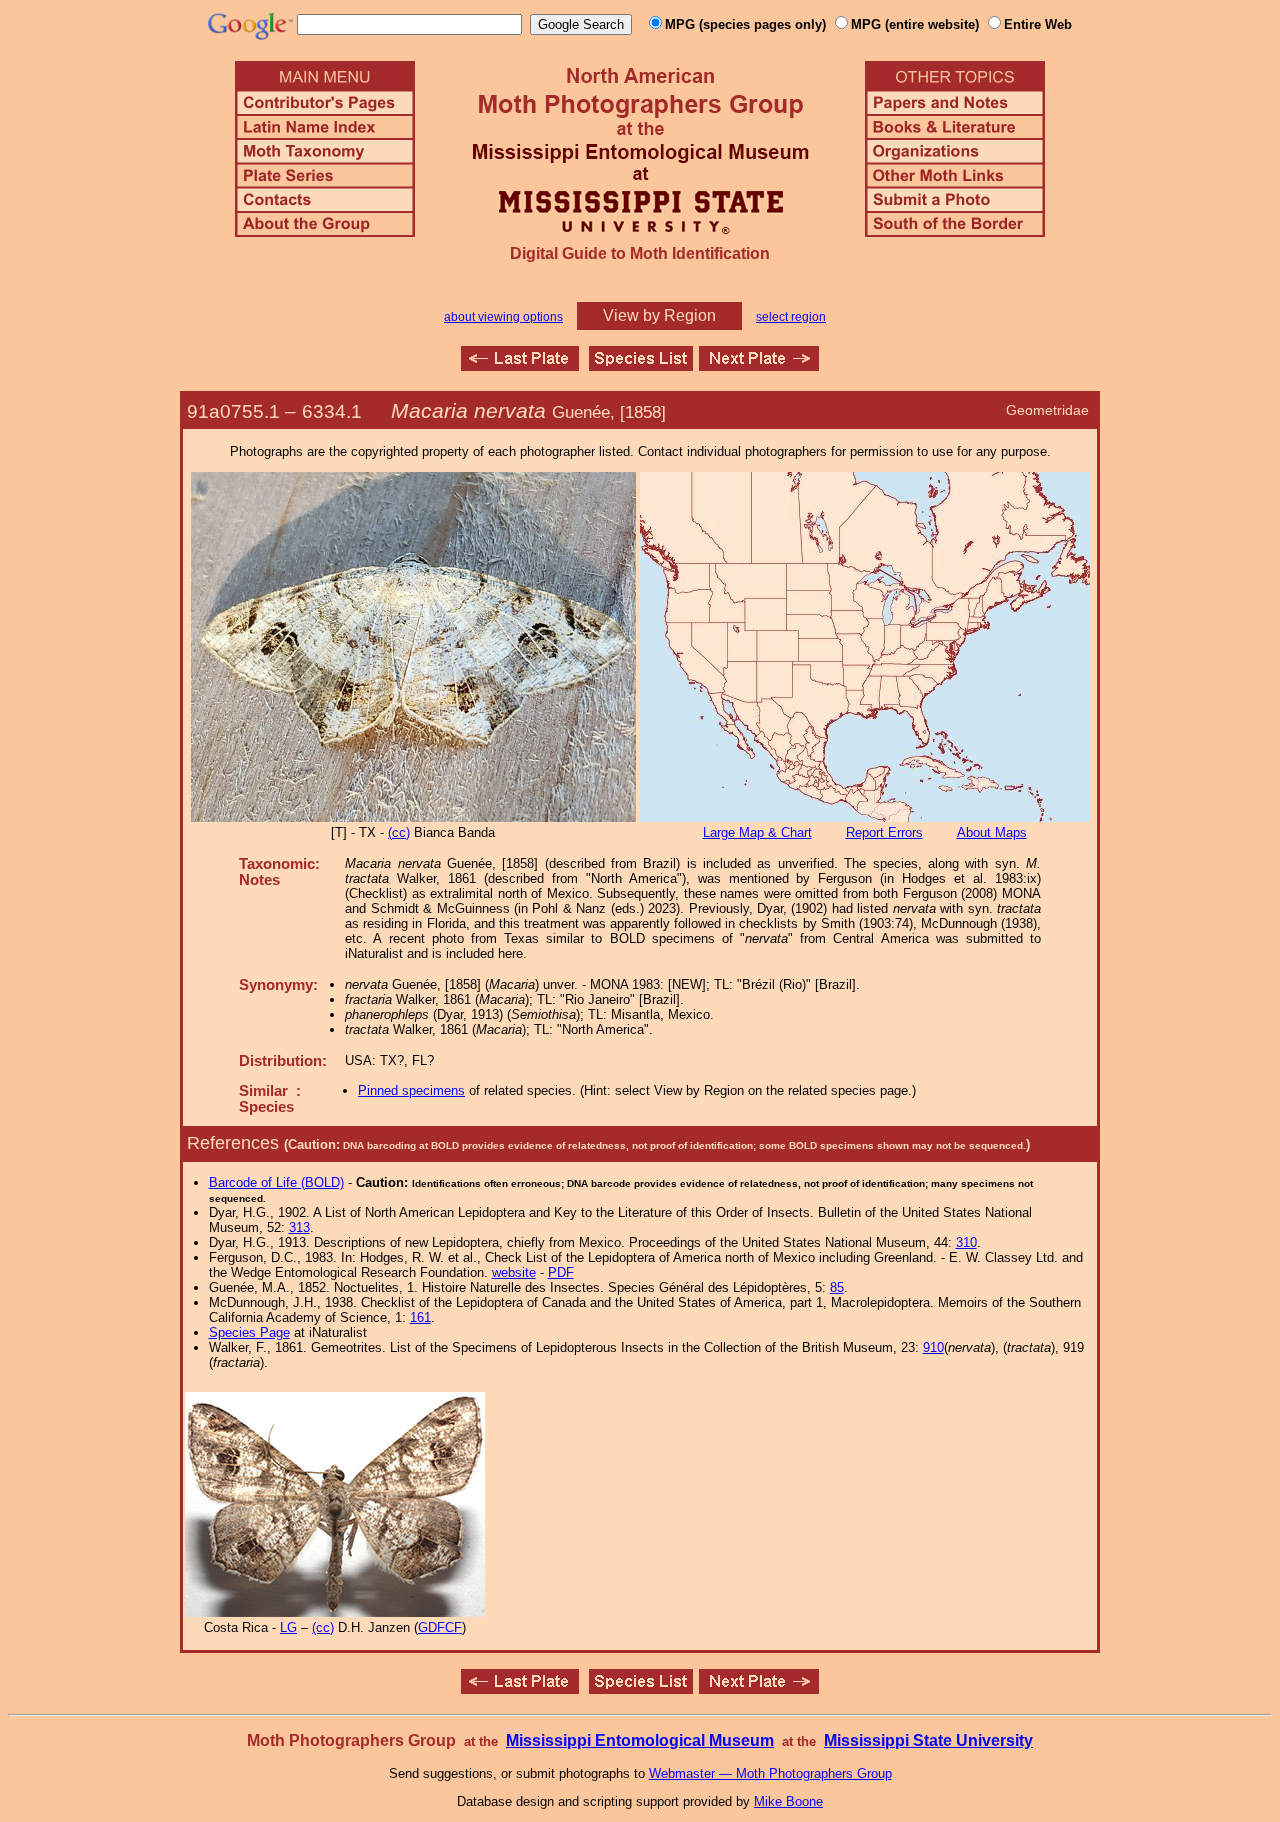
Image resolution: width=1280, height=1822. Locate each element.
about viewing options (503, 317)
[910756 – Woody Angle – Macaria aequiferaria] (759, 365)
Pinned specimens (411, 1090)
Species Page (249, 1332)
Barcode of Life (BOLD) (276, 1182)
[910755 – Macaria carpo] (520, 365)
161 (420, 1317)
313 (299, 1227)
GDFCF (440, 1627)
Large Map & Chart (757, 832)
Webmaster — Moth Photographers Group (770, 1773)
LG (288, 1627)
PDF (561, 1272)
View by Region (659, 315)
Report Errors (884, 832)
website (514, 1272)
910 (933, 1347)
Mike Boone (788, 1801)
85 (837, 1287)
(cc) (399, 832)
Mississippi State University (928, 1740)
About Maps (992, 832)
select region (791, 317)
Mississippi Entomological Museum (640, 1740)
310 (966, 1242)
